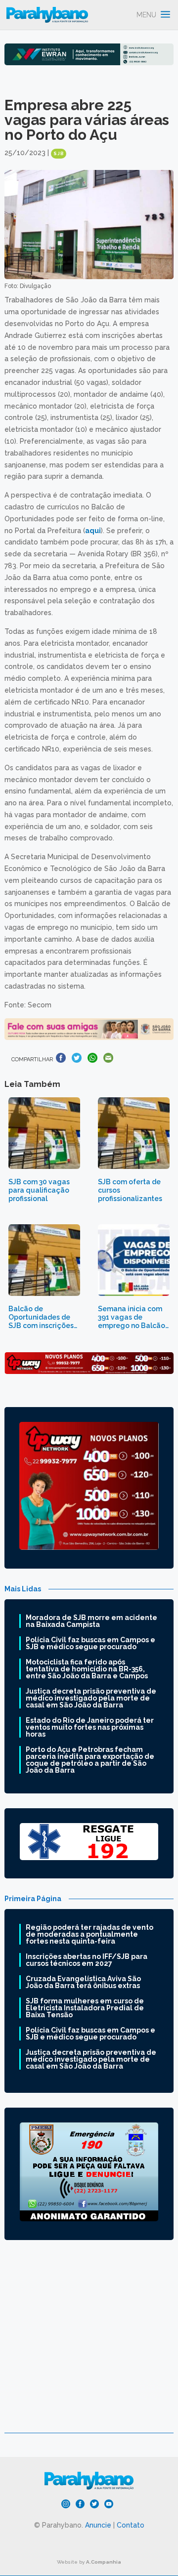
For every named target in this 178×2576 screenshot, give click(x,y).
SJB (59, 154)
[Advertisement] (89, 2344)
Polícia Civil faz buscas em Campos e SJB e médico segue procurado (90, 1643)
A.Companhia (104, 2562)
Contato (131, 2525)
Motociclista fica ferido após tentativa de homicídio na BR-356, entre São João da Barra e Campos (87, 1669)
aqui (93, 531)
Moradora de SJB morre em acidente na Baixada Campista (91, 1621)
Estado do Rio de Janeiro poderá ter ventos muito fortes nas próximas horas (90, 1727)
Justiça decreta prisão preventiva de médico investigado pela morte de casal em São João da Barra (91, 1698)
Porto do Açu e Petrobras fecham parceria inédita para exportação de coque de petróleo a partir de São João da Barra (90, 1760)
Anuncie (98, 2525)
